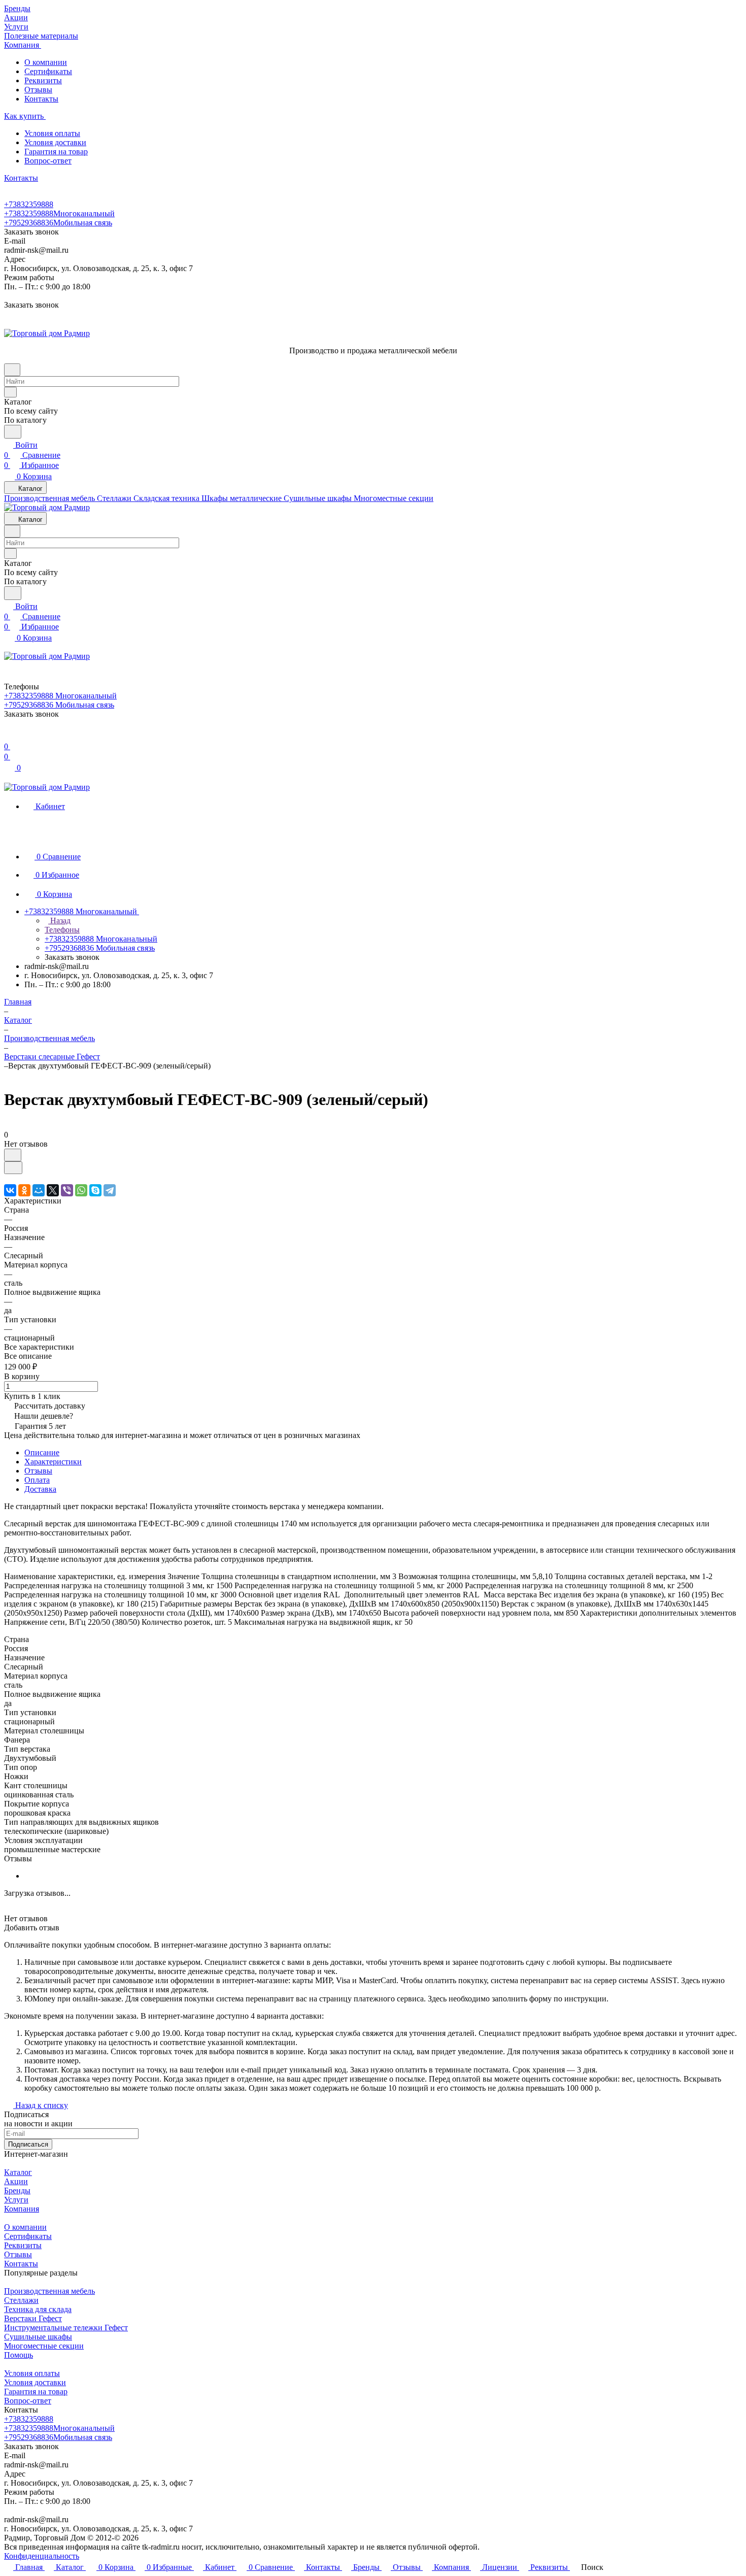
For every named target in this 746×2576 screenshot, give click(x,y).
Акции (16, 2181)
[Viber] (67, 1190)
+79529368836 (58, 223)
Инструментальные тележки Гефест (66, 2328)
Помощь (19, 2355)
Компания (22, 2209)
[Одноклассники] (24, 1190)
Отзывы (38, 90)
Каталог (18, 2172)
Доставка (40, 1489)
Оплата (37, 1480)
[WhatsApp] (81, 1190)
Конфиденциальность (42, 2556)
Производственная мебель (49, 2291)
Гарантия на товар (56, 152)
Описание (42, 1452)
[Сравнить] (13, 1168)
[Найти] (13, 432)
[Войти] (9, 736)
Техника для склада (38, 2309)
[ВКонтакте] (10, 1190)
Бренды (17, 2190)
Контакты (41, 99)
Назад (59, 921)
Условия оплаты (52, 133)
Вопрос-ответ (48, 161)
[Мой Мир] (39, 1190)
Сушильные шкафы (38, 2337)
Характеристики (53, 1462)
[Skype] (95, 1190)
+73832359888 (29, 204)
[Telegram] (110, 1190)
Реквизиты (43, 80)
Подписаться (28, 2144)
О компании (46, 62)
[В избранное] (13, 1155)
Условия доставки (55, 142)
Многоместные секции (44, 2346)
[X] (53, 1190)
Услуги (16, 2200)
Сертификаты (48, 71)
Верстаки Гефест (33, 2318)
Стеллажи (21, 2300)
